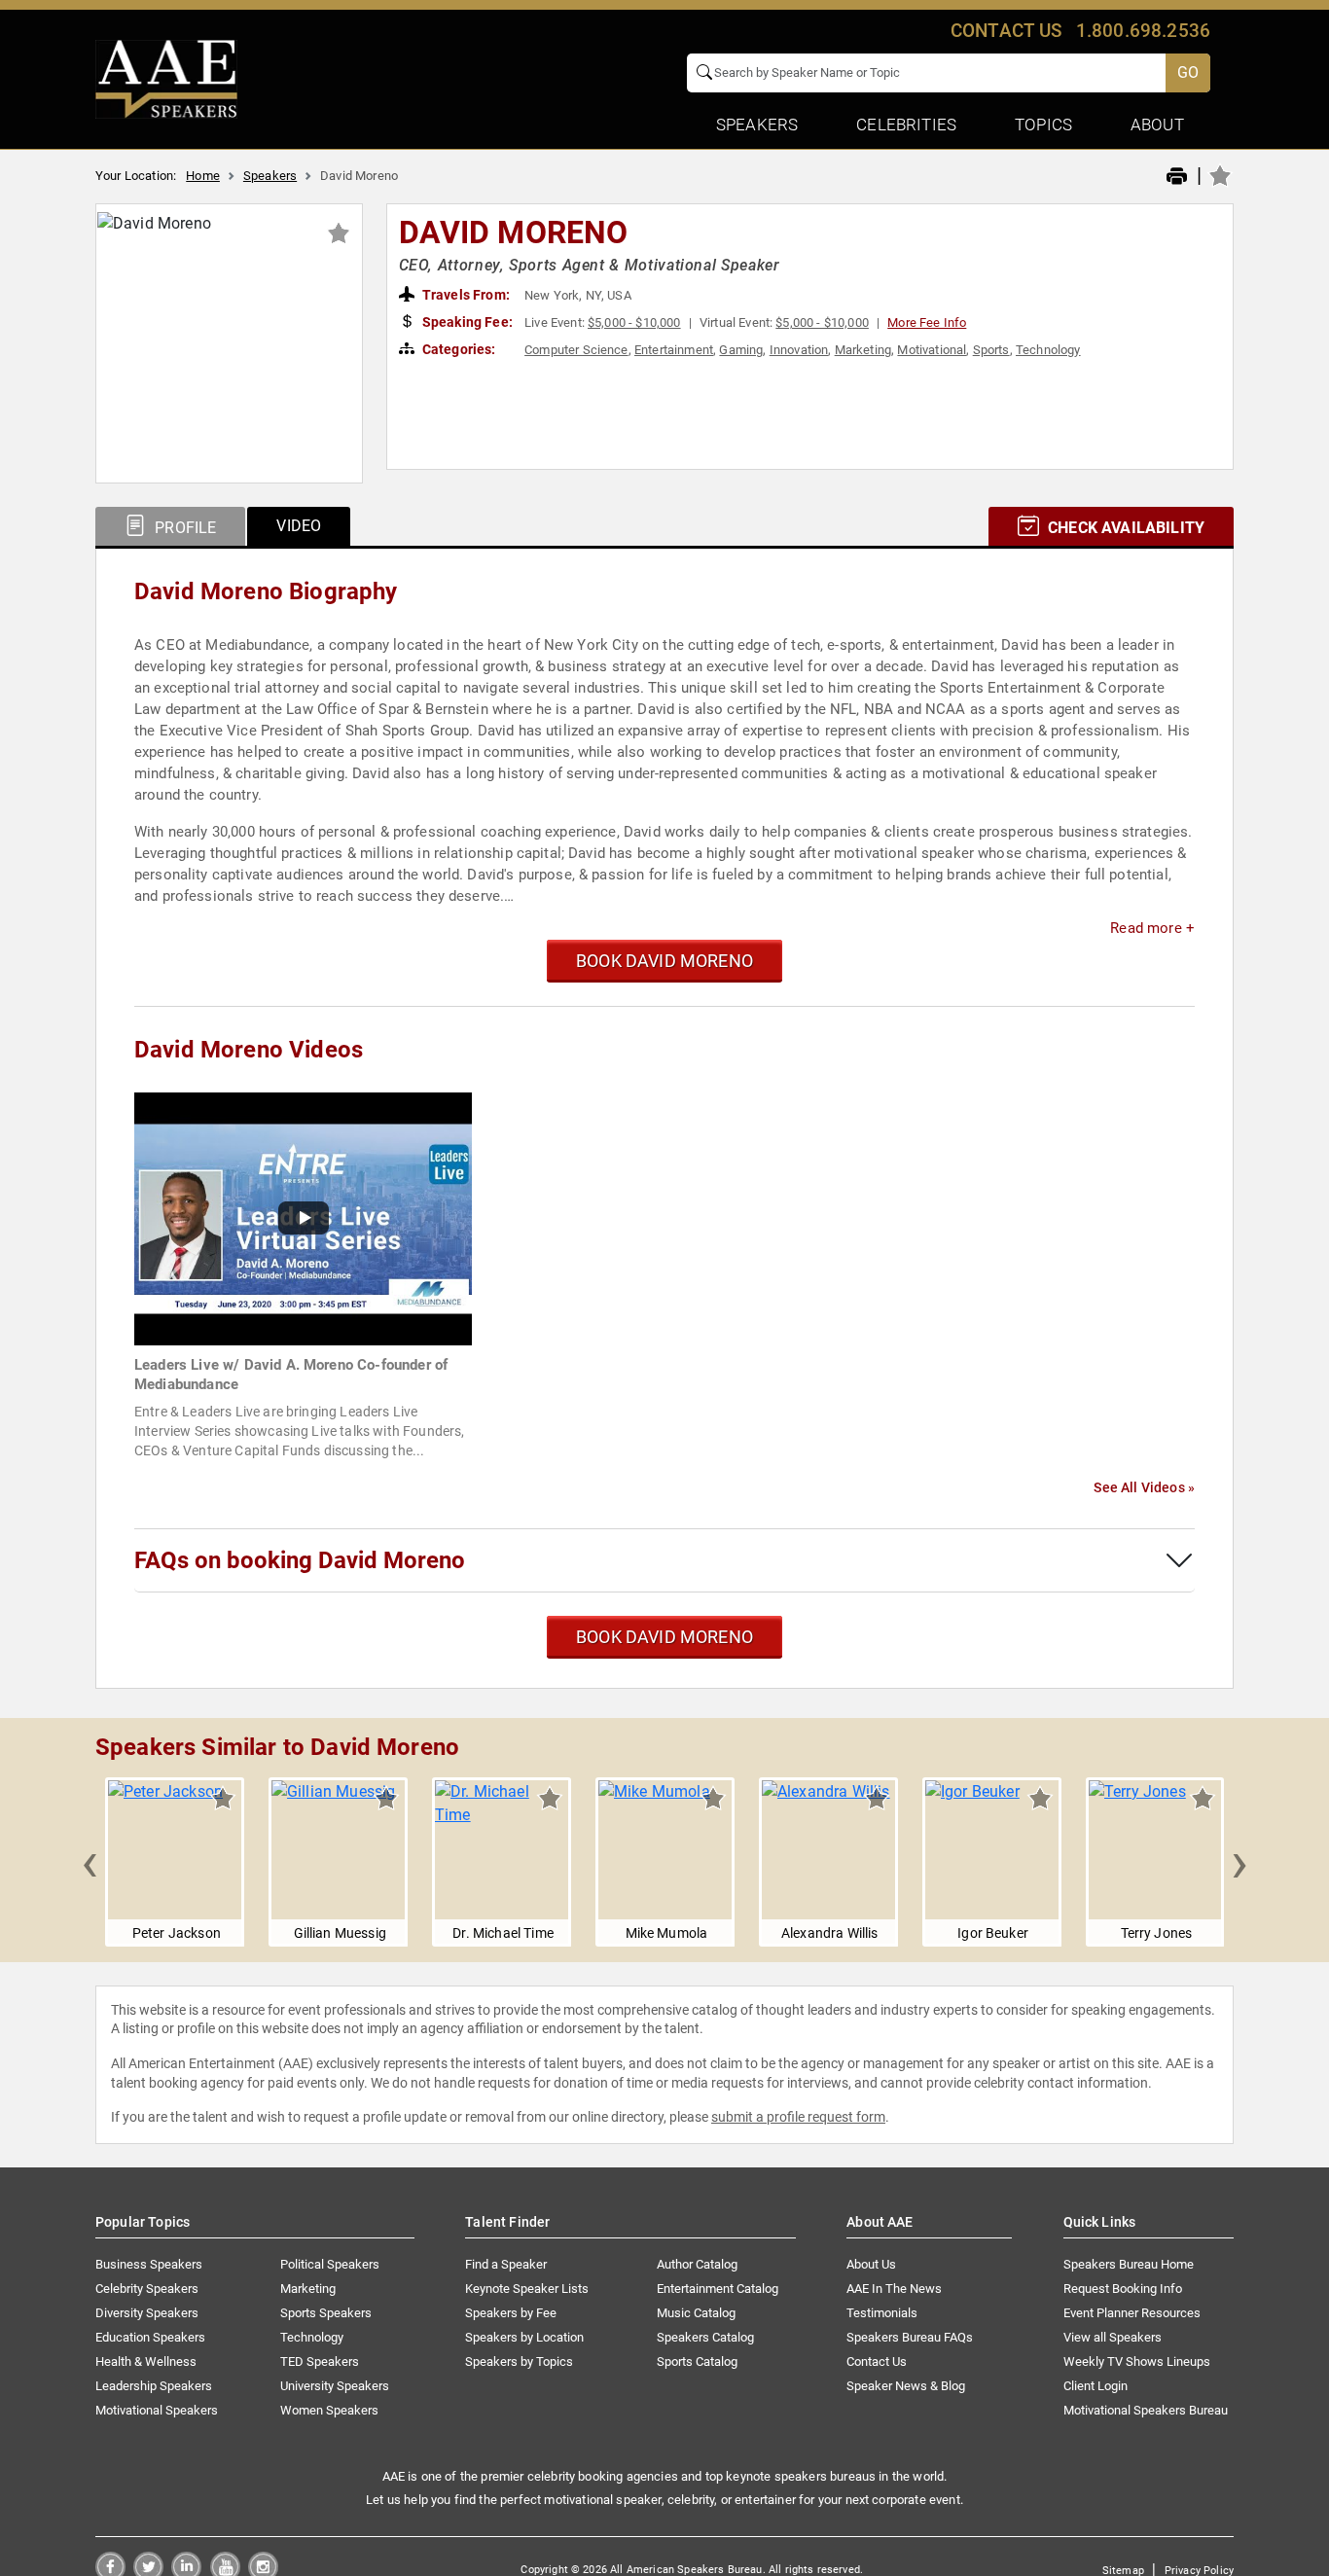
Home (203, 176)
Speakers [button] (757, 125)
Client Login (1096, 2386)
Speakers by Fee (511, 2313)
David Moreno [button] (514, 233)
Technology (1048, 350)
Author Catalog (697, 2264)
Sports (991, 350)
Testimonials (882, 2313)
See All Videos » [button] (1144, 1487)
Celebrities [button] (906, 125)
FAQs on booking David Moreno (300, 1560)
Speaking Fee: (466, 322)
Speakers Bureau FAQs (910, 2337)
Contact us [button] (1006, 31)
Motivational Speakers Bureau (1146, 2410)
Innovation (799, 350)
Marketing (863, 350)
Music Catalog (696, 2313)
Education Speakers (150, 2337)
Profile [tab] (183, 528)
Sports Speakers (326, 2313)
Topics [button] (1043, 125)
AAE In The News (894, 2289)
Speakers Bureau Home (1129, 2264)
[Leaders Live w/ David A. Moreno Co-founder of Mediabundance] (303, 1217)
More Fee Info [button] (927, 322)
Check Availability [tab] (1124, 528)
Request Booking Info (1123, 2289)
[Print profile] (1177, 177)
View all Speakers (1113, 2337)
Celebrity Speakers (147, 2289)
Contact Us (877, 2361)
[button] (90, 1862)
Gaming (741, 350)
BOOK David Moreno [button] (664, 961)
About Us (871, 2264)
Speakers (270, 176)
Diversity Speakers (147, 2313)
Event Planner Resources (1132, 2313)
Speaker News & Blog (906, 2386)
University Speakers (335, 2386)
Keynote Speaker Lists (527, 2289)
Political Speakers (330, 2264)
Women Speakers (329, 2410)
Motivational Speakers (157, 2410)
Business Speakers (149, 2264)
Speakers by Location (524, 2337)
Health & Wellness (146, 2361)
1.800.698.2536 (1143, 31)
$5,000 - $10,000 (634, 322)
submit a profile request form (798, 2117)
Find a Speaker (506, 2264)
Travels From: (465, 295)
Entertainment (674, 350)
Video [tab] (299, 526)
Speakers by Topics (519, 2361)
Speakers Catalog (705, 2337)
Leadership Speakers (154, 2386)
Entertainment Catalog (718, 2289)
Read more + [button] (1152, 928)
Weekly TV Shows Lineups (1137, 2361)
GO (1188, 72)
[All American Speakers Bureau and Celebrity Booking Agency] (166, 78)
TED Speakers (320, 2361)
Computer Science (576, 350)
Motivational (932, 350)
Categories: (458, 349)
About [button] (1157, 125)
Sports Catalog (697, 2361)
